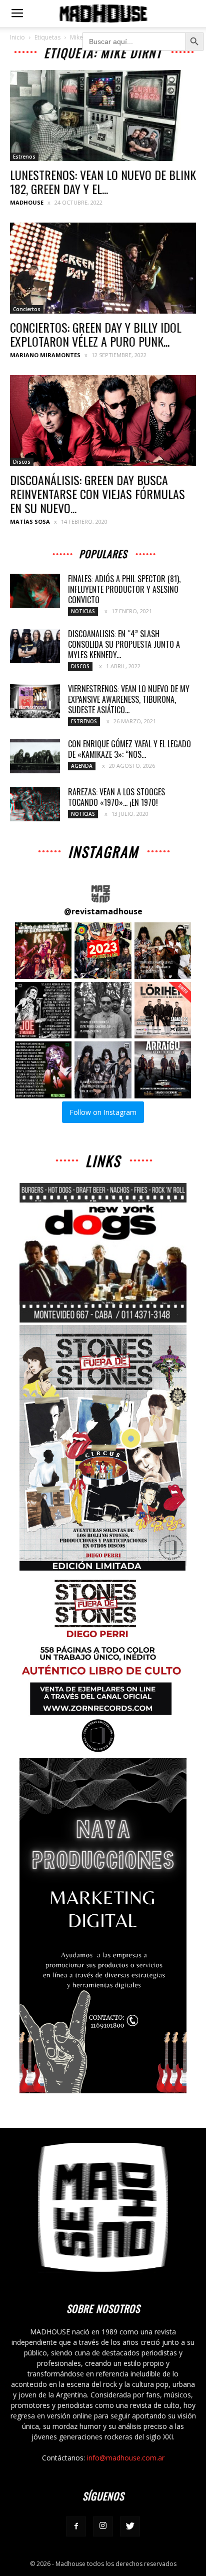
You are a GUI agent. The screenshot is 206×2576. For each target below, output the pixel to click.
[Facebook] (76, 2526)
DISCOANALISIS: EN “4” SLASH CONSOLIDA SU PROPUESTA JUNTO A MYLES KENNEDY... (124, 644)
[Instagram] (103, 2526)
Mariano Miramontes (45, 355)
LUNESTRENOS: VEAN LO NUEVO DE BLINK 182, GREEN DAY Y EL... (103, 182)
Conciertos (27, 309)
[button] (43, 951)
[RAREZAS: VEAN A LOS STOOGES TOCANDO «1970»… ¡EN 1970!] (35, 804)
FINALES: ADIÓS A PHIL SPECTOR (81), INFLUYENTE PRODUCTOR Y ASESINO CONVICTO (124, 589)
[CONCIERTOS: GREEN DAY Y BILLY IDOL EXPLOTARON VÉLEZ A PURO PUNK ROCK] (103, 268)
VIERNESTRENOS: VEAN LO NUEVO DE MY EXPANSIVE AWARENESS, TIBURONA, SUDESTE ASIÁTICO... (129, 699)
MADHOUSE (27, 202)
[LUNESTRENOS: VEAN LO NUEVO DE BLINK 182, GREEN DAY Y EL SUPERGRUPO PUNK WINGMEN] (103, 116)
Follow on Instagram (103, 1112)
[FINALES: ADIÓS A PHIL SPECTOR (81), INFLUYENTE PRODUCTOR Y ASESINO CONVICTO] (35, 591)
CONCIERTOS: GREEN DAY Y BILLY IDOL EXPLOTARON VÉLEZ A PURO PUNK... (96, 334)
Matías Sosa (30, 521)
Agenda (82, 766)
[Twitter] (130, 2526)
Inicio (17, 37)
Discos (22, 462)
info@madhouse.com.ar (126, 2458)
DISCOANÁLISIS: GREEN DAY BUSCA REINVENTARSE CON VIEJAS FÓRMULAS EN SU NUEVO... (97, 494)
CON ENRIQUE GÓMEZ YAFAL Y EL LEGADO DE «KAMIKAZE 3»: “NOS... (129, 749)
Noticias (83, 611)
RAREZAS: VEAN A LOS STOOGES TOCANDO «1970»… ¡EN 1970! (116, 797)
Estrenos (24, 157)
